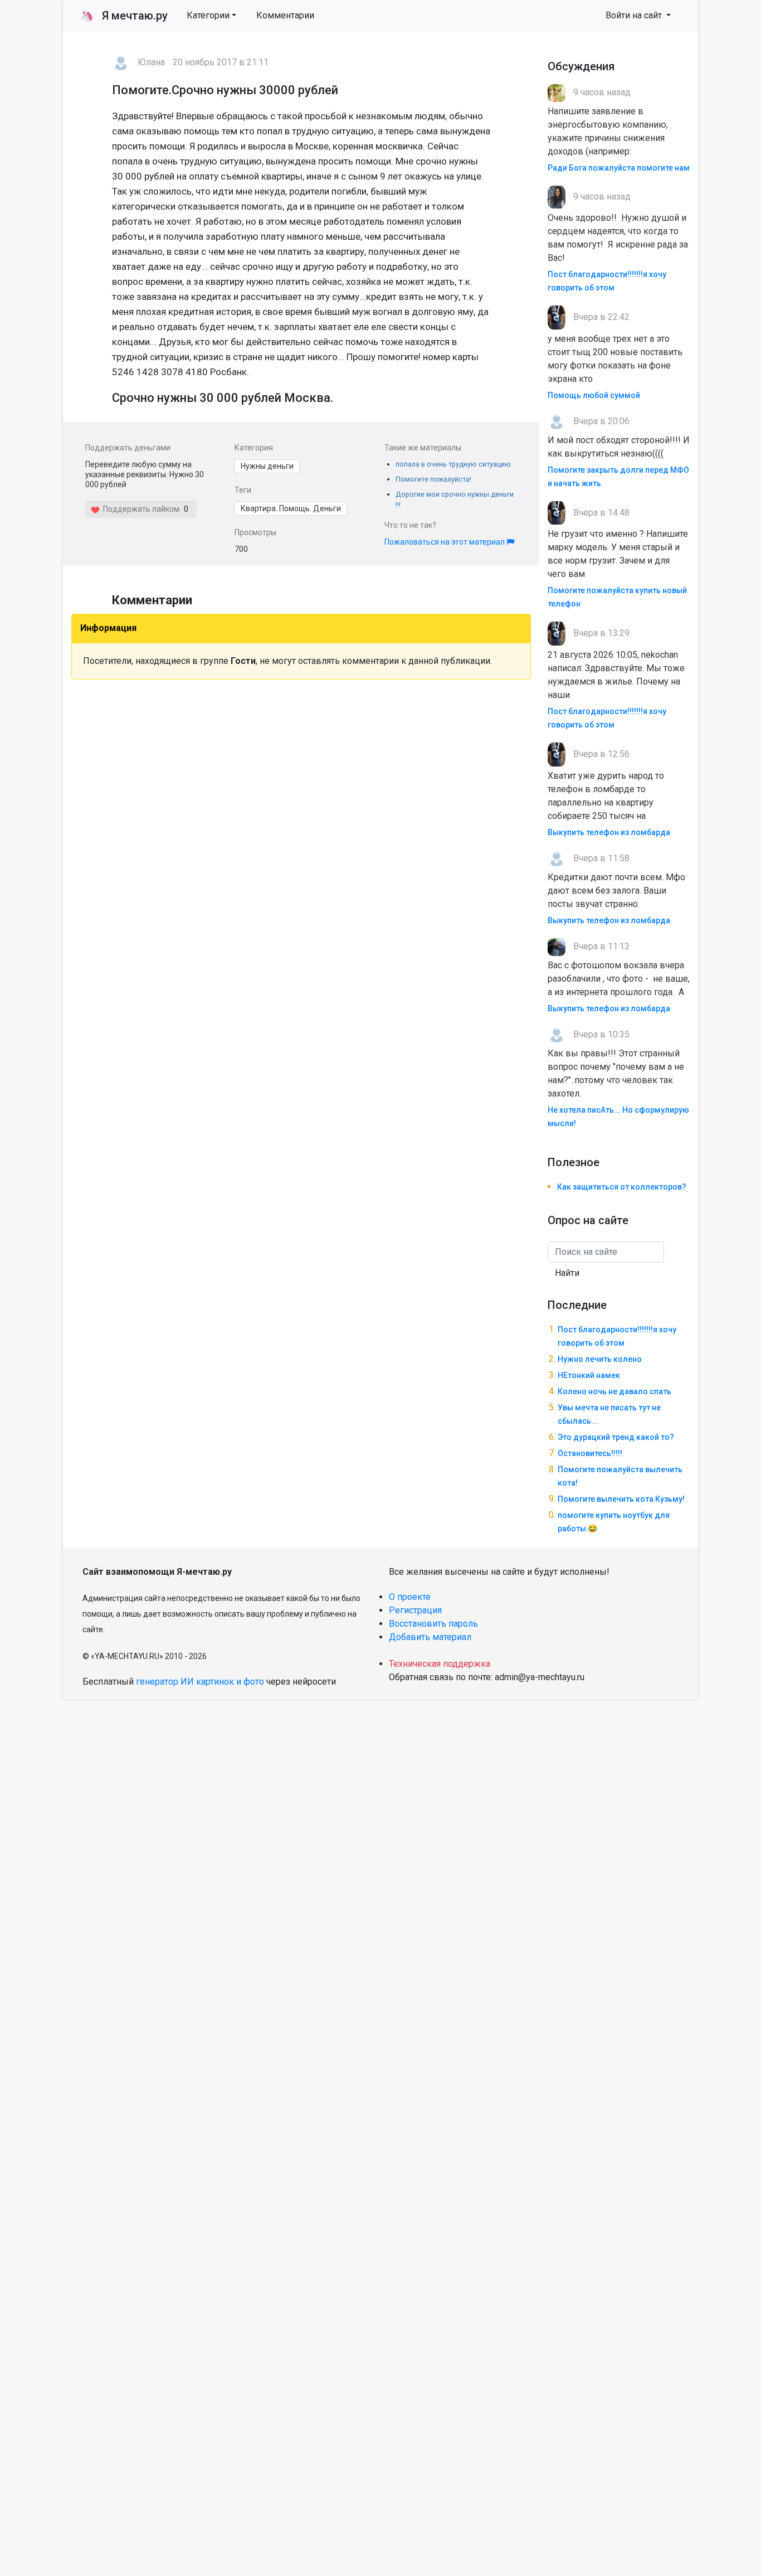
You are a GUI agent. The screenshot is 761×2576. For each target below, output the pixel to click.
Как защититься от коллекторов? (622, 1187)
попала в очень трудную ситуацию (453, 464)
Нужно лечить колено (600, 1359)
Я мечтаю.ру (124, 16)
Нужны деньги (267, 466)
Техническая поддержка (440, 1664)
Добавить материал (430, 1637)
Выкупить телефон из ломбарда (609, 832)
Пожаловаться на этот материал (445, 542)
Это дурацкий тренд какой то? (616, 1437)
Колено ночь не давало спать (614, 1391)
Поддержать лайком (140, 509)
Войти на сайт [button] (635, 15)
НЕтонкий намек (589, 1375)
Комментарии (285, 15)
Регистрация (415, 1610)
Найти (567, 1273)
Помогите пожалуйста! (433, 479)
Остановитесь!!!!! (590, 1453)
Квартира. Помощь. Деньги (291, 508)
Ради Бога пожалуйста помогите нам (619, 168)
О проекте (410, 1597)
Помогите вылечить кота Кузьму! (621, 1499)
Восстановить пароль (433, 1624)
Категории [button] (208, 15)
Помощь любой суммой (594, 395)
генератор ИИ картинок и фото (200, 1682)
